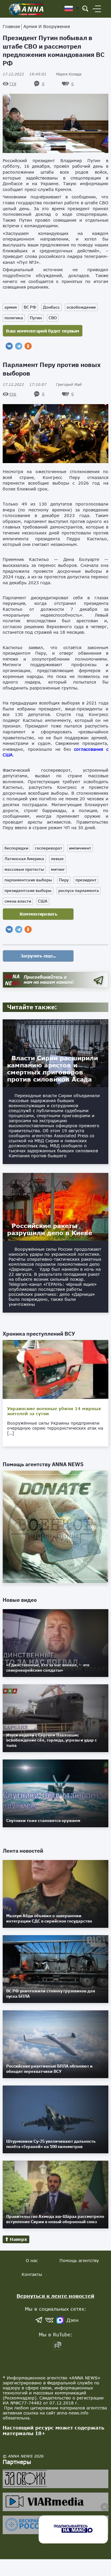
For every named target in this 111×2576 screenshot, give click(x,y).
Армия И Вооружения (47, 26)
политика (14, 318)
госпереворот (49, 848)
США (43, 901)
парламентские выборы (28, 880)
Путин (36, 318)
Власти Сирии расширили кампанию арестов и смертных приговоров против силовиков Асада (53, 1069)
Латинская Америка (24, 859)
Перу (64, 880)
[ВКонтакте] (9, 346)
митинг (58, 869)
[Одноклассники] (28, 346)
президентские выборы (28, 891)
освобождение (81, 307)
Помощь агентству (79, 2260)
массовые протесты (24, 869)
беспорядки (16, 848)
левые (57, 859)
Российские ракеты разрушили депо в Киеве (50, 1229)
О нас (32, 2260)
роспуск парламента (79, 891)
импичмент (80, 848)
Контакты (32, 2274)
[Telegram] (19, 346)
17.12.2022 (25, 74)
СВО (53, 318)
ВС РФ (30, 307)
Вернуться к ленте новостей (55, 2296)
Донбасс (51, 307)
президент (86, 880)
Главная (11, 26)
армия (11, 307)
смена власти (18, 901)
